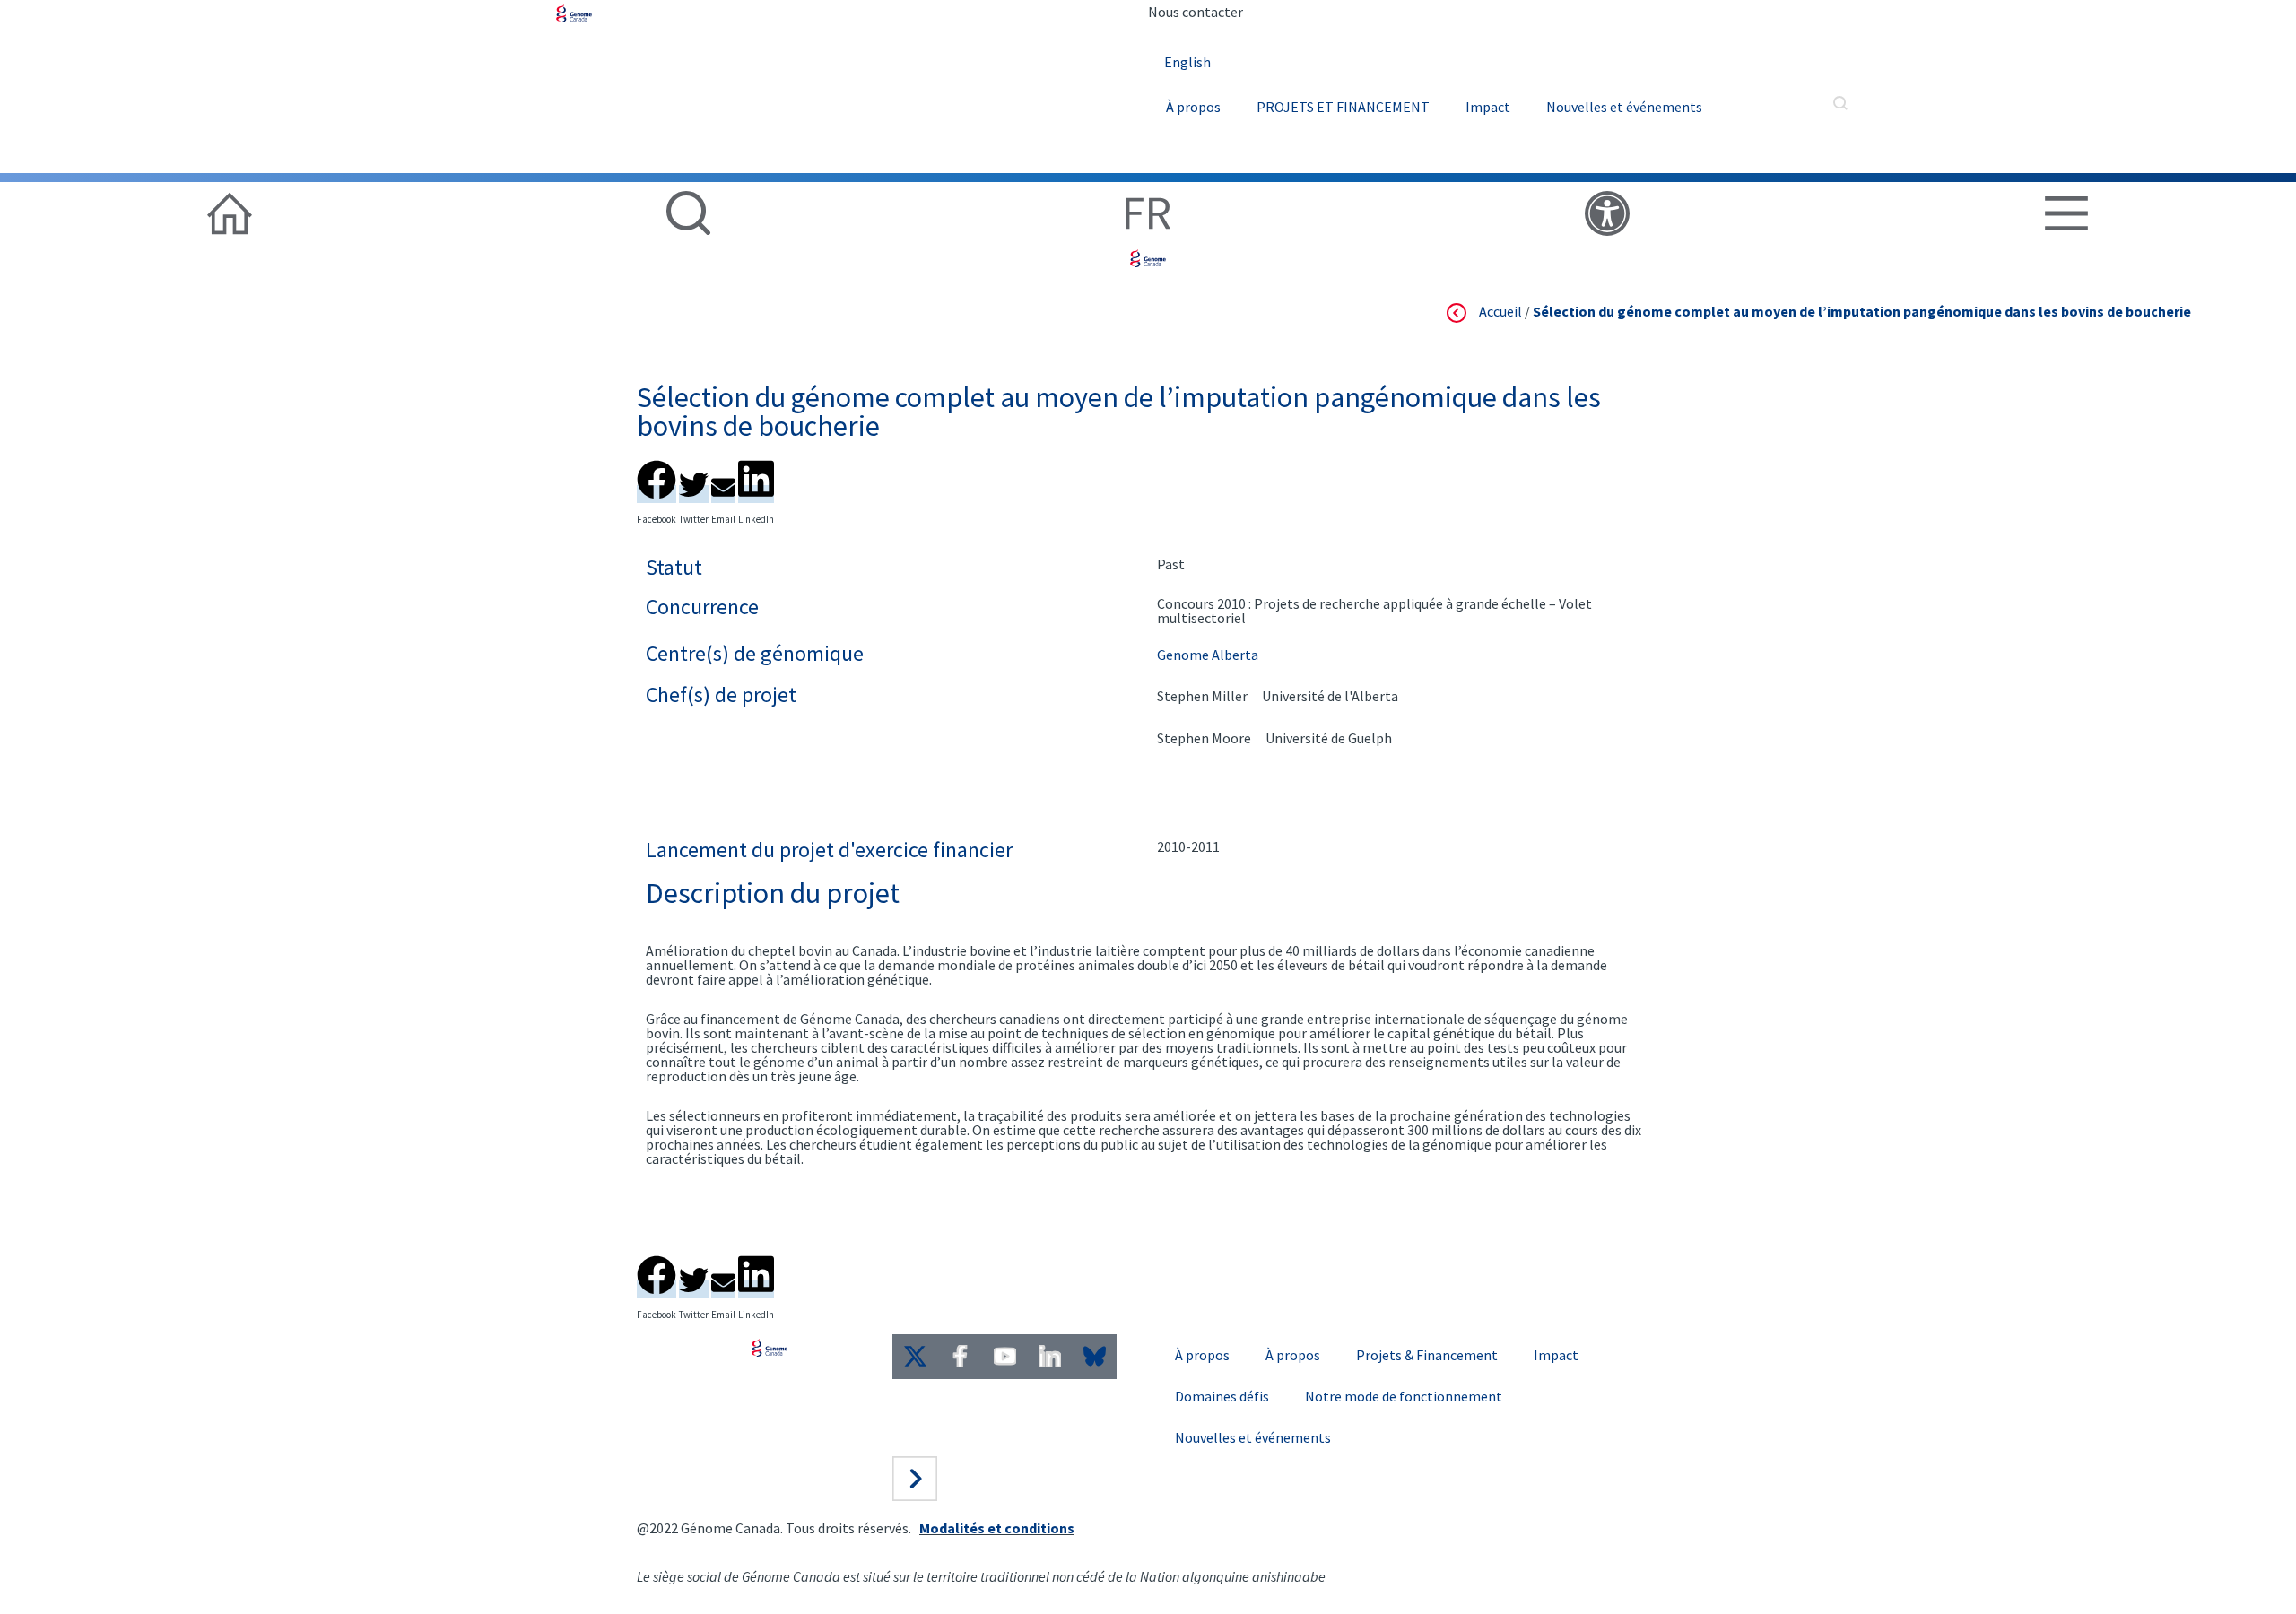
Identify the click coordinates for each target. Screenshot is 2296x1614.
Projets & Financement (1427, 1355)
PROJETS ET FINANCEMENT (1343, 107)
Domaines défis (1222, 1396)
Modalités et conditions (997, 1528)
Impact (1488, 107)
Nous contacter (1196, 12)
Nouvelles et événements (1624, 107)
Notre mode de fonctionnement (1404, 1396)
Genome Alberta (1208, 655)
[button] (657, 477)
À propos (1193, 107)
